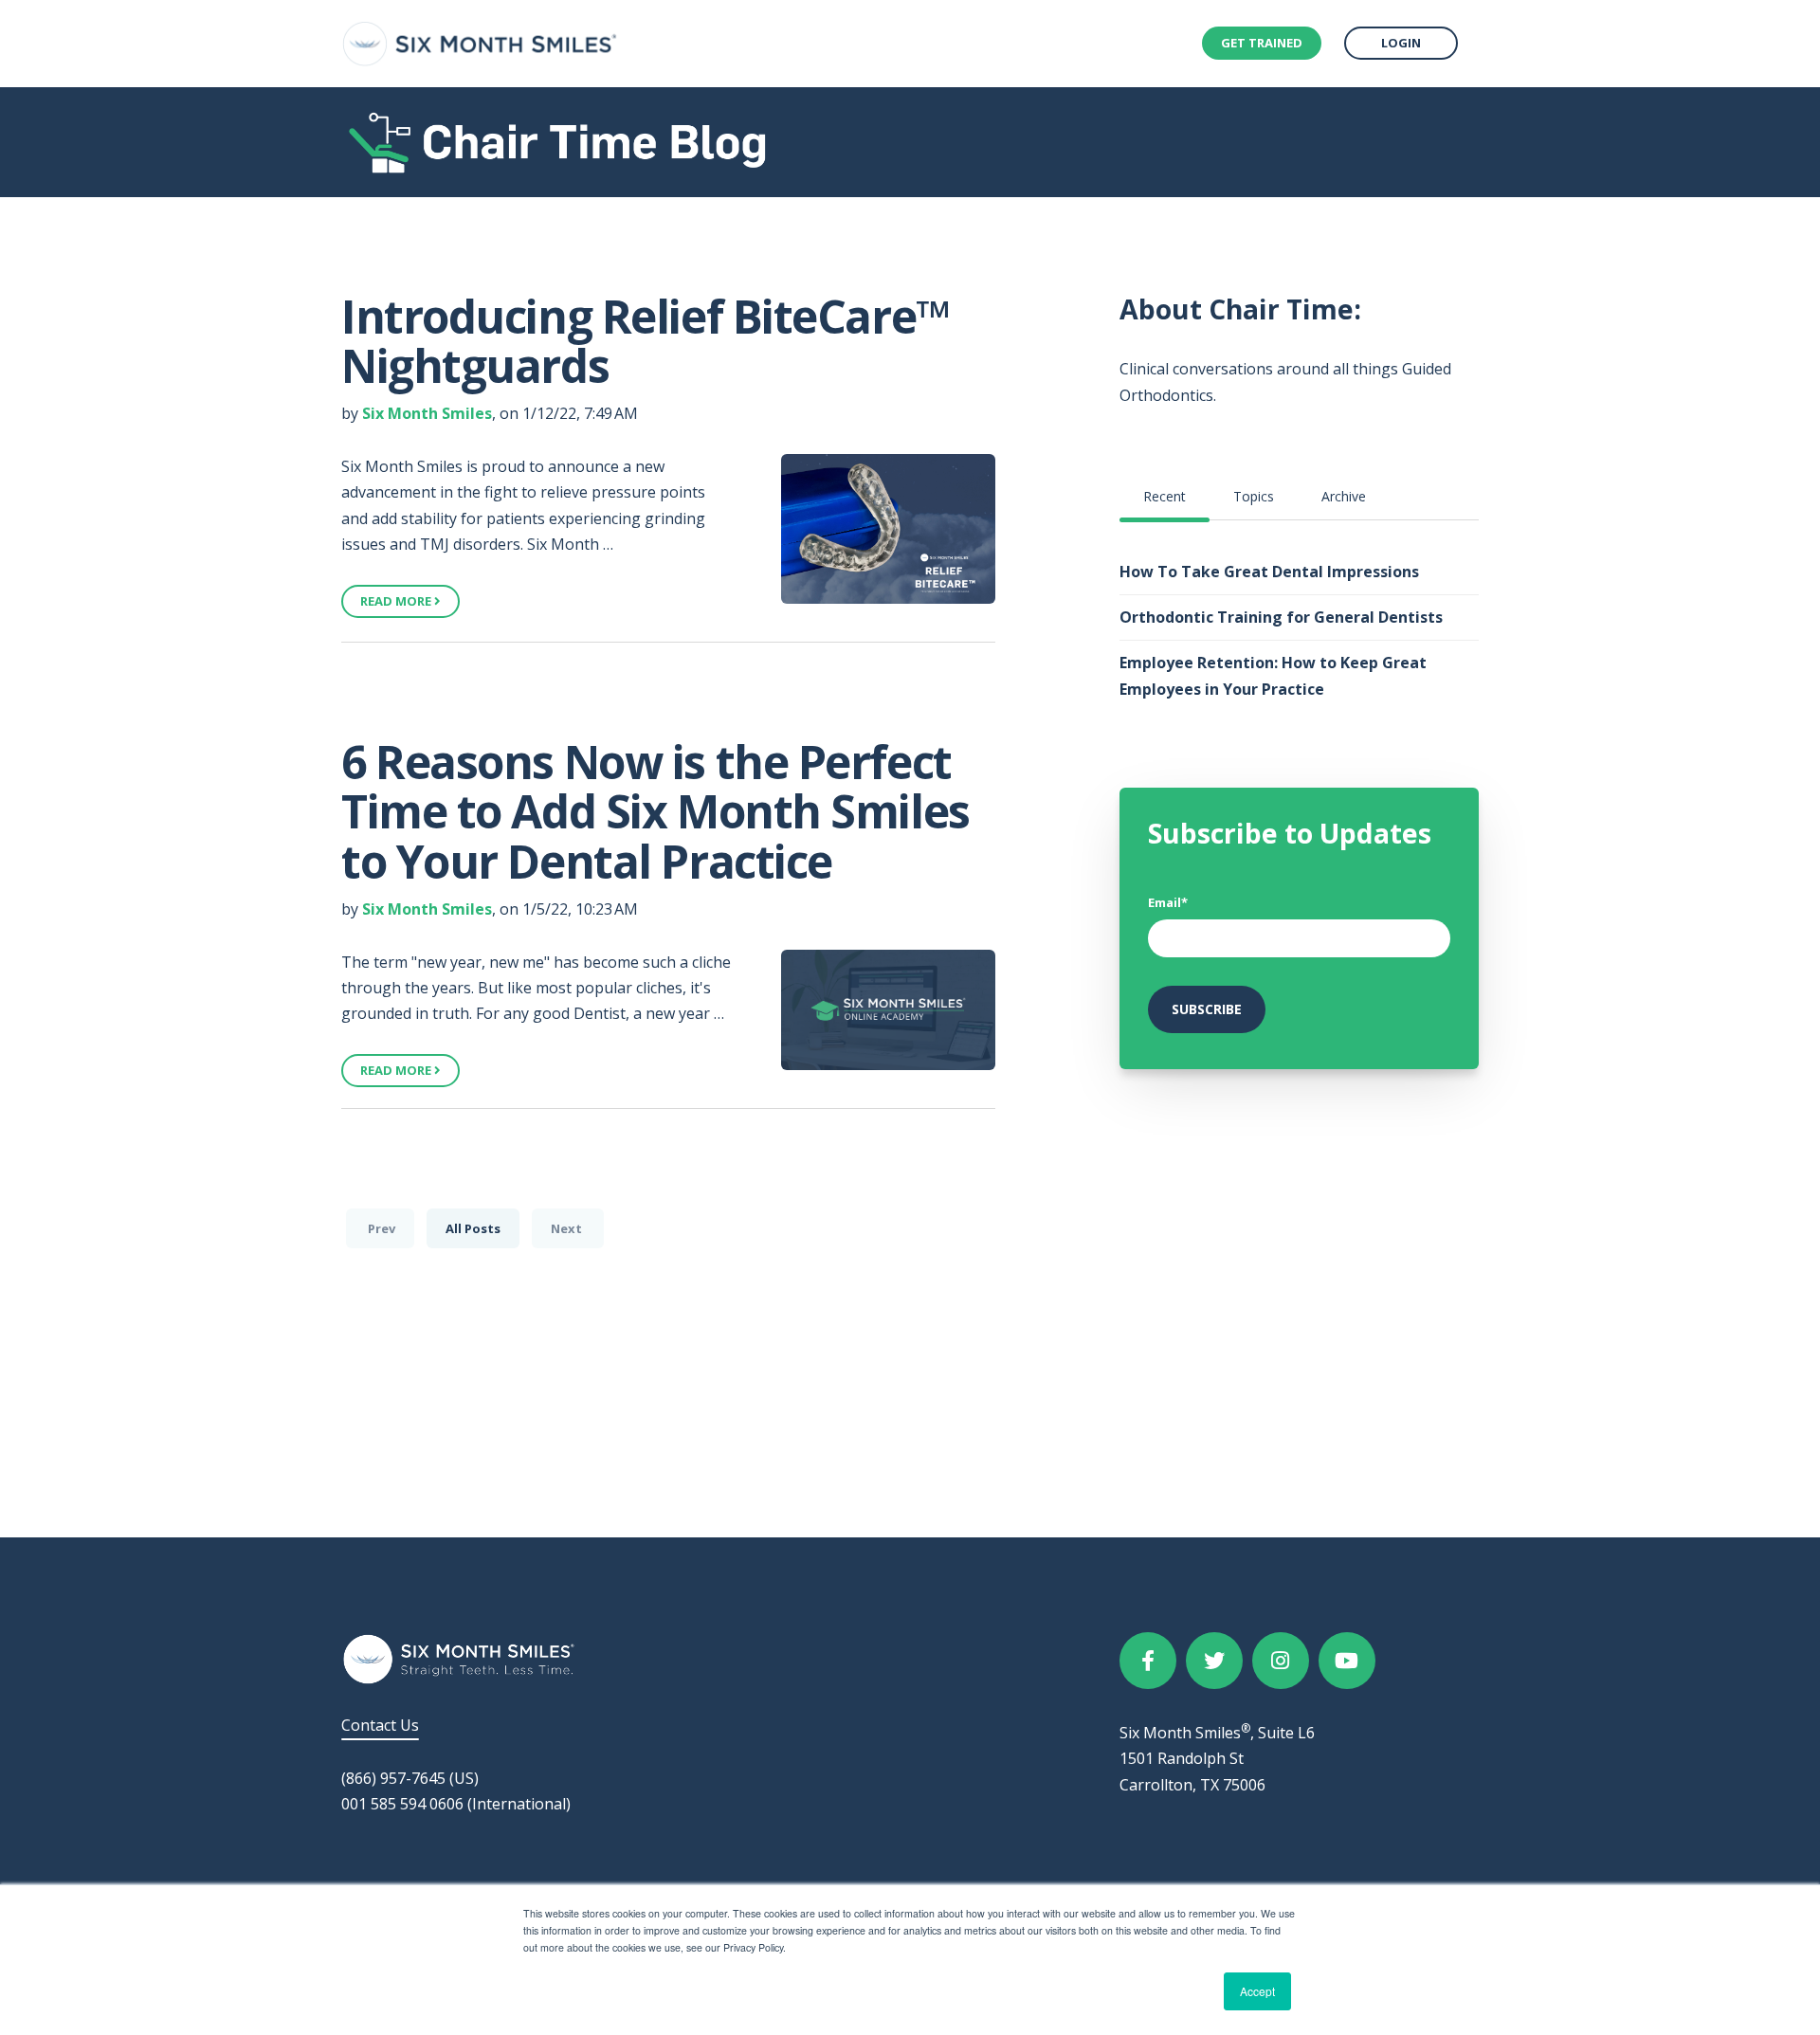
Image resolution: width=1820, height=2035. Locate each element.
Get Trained (1262, 43)
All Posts (473, 1228)
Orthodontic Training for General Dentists (1281, 617)
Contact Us (380, 1725)
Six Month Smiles (427, 413)
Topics (1254, 496)
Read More (397, 601)
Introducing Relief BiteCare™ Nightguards (646, 341)
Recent (1165, 496)
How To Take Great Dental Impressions (1269, 572)
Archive (1344, 496)
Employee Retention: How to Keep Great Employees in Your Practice (1273, 675)
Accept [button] (1257, 1991)
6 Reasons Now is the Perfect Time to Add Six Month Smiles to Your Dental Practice (655, 812)
